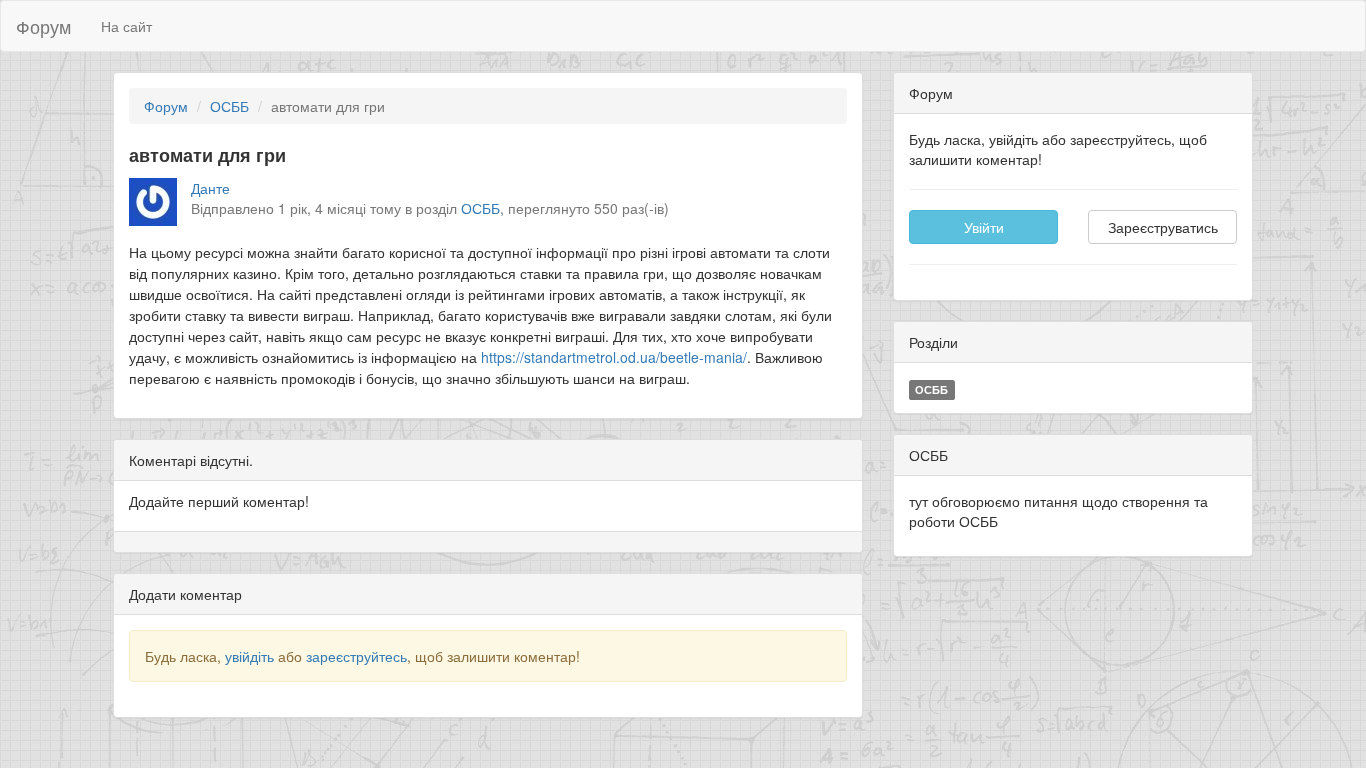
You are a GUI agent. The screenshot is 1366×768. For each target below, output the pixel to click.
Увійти (984, 227)
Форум (43, 26)
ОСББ (229, 106)
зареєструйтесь (356, 656)
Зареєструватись (1163, 227)
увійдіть (249, 656)
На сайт (126, 26)
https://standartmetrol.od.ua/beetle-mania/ (614, 357)
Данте (210, 188)
